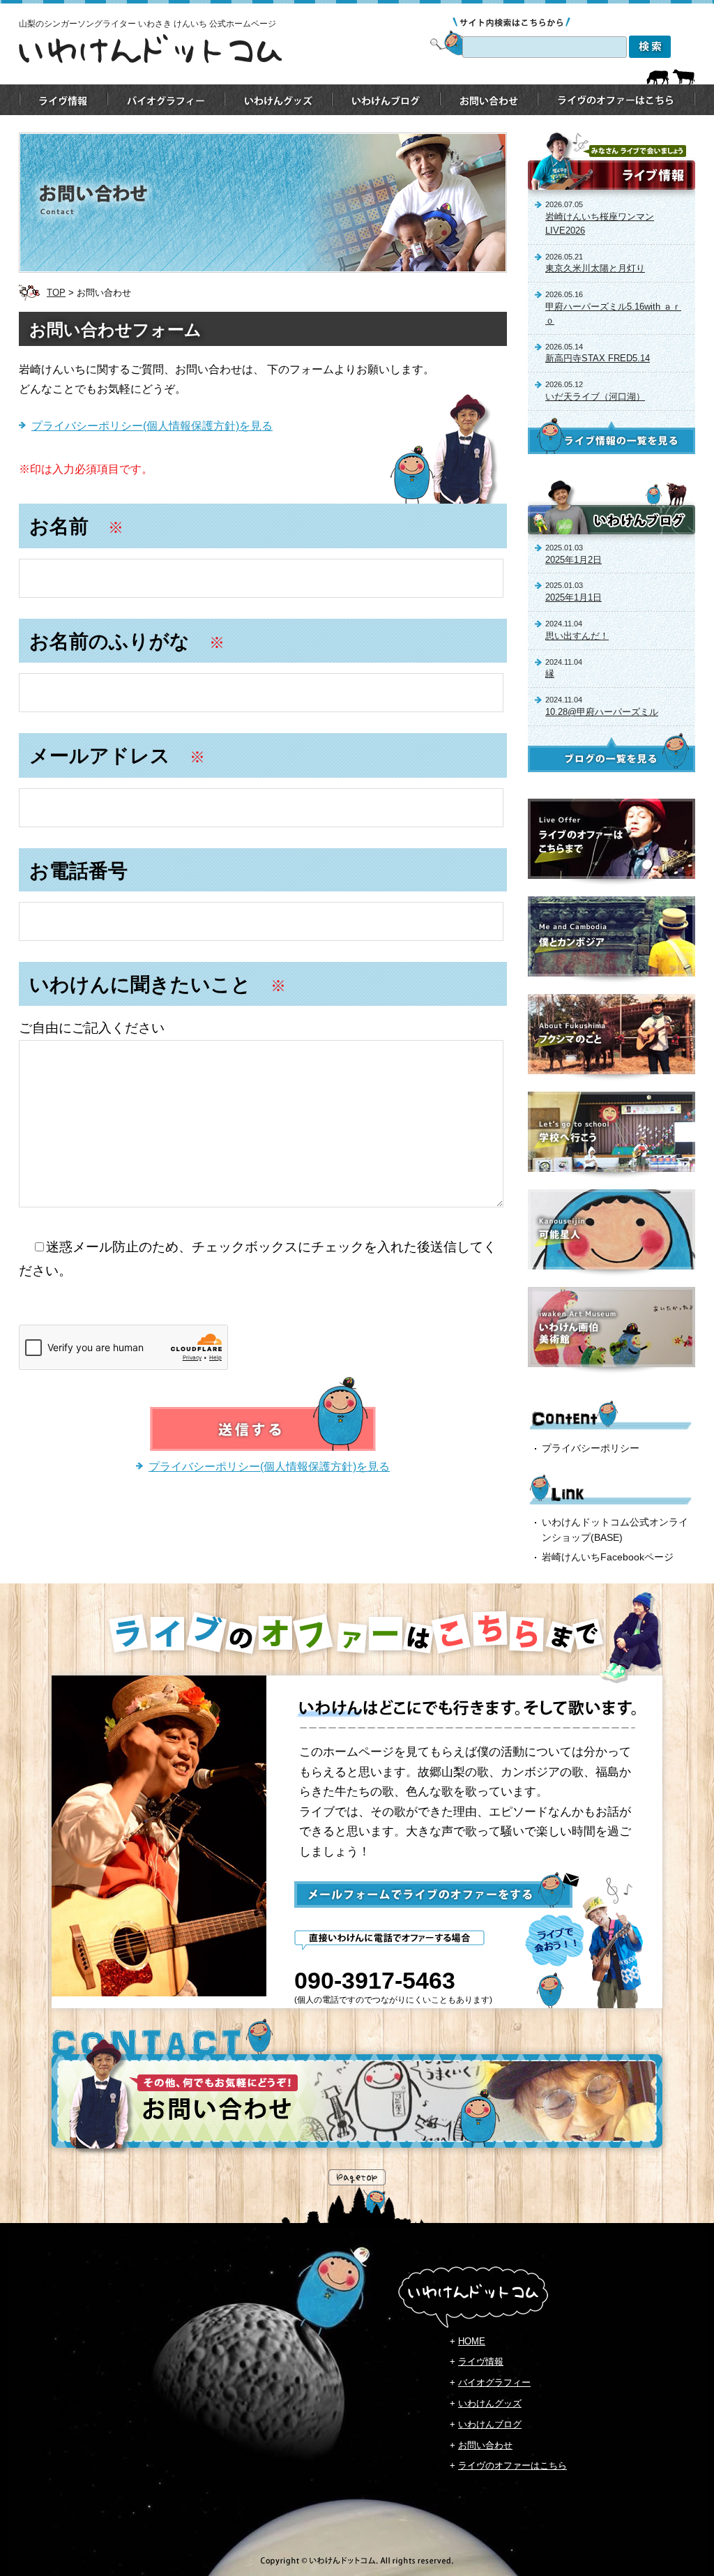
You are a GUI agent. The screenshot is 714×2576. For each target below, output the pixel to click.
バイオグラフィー (494, 2382)
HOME (472, 2341)
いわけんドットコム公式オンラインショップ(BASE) (615, 1530)
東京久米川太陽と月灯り (595, 268)
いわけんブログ (490, 2424)
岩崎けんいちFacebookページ (608, 1557)
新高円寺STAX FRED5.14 (598, 358)
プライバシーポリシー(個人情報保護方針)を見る (152, 426)
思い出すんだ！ (577, 636)
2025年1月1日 (574, 597)
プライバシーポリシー (591, 1448)
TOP (56, 293)
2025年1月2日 (574, 560)
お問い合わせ (485, 2445)
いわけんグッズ (490, 2403)
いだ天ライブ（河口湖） (595, 397)
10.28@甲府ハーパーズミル (602, 712)
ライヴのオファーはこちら (512, 2465)
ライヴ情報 (481, 2362)
